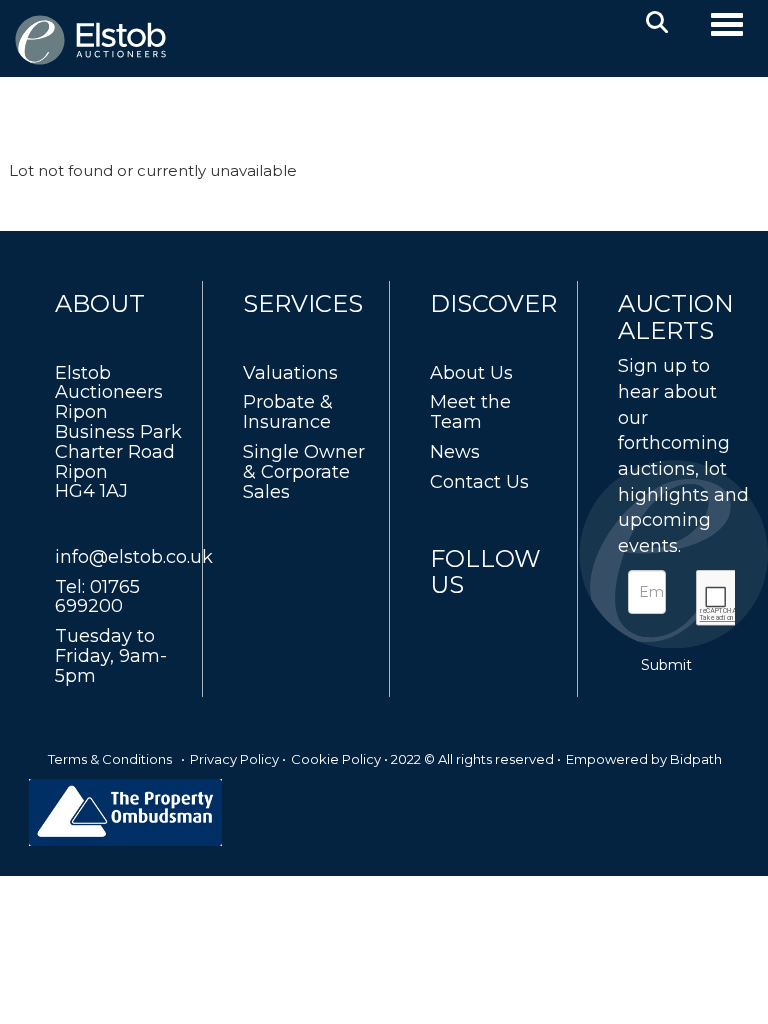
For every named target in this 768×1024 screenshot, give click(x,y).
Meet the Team (470, 412)
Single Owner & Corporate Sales (304, 472)
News (455, 452)
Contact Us (479, 482)
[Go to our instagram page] (532, 621)
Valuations (290, 373)
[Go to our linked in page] (491, 621)
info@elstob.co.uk (134, 557)
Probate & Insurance (288, 412)
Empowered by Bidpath (644, 759)
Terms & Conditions (110, 759)
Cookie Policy (336, 759)
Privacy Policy (234, 759)
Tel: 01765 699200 (97, 597)
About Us (471, 373)
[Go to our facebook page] (449, 621)
